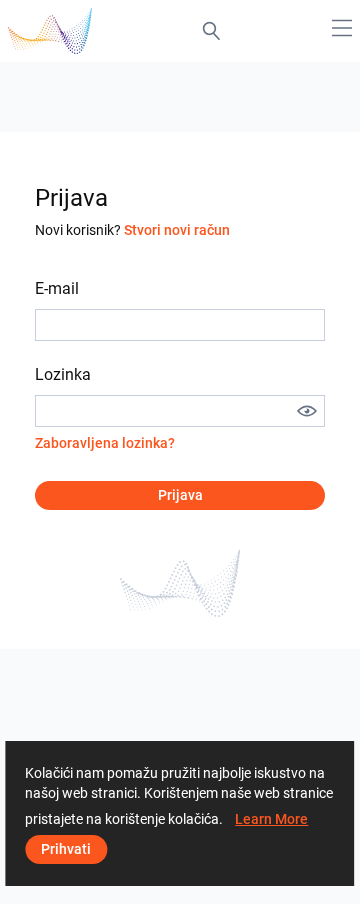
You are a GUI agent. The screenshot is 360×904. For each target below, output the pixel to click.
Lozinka (63, 374)
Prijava (180, 495)
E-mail (57, 288)
